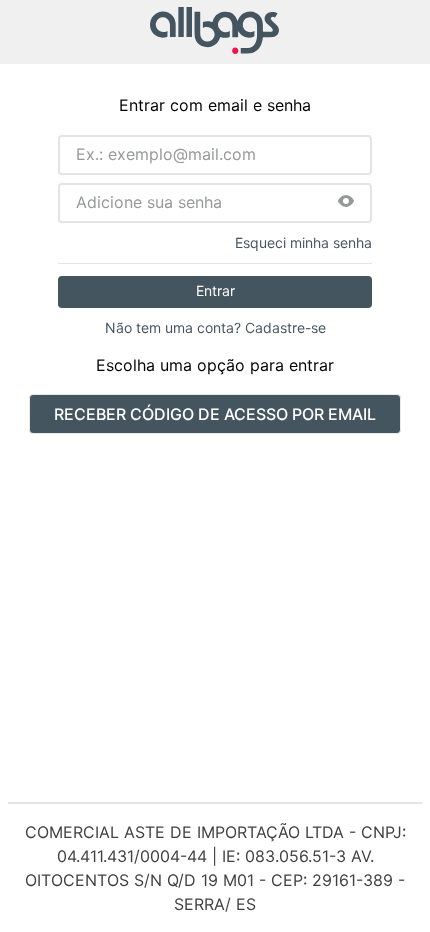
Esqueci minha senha (303, 243)
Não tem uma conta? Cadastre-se (215, 328)
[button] (346, 202)
